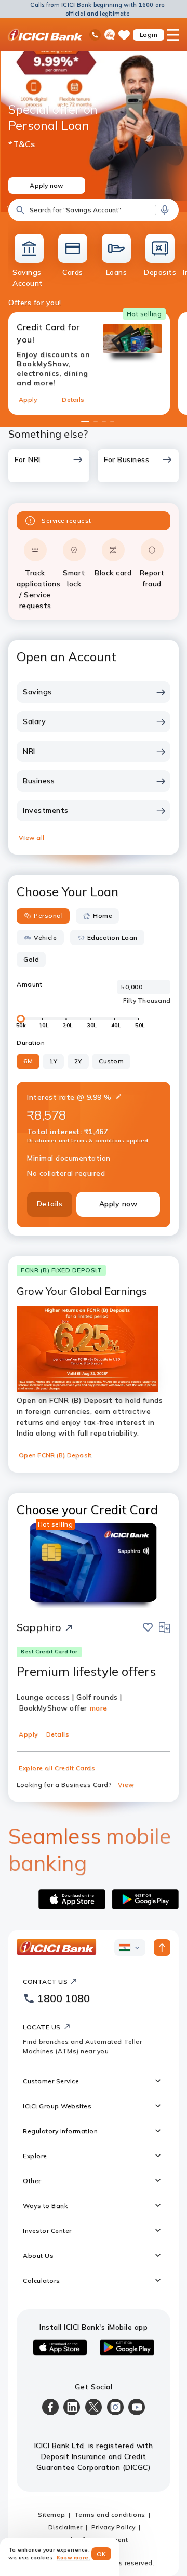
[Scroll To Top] (162, 1948)
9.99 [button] (94, 1097)
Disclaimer (65, 2527)
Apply (28, 399)
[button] (94, 210)
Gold (31, 959)
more (99, 1708)
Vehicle (45, 937)
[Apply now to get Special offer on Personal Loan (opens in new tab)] (94, 123)
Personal (48, 916)
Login (149, 35)
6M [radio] (28, 1061)
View (126, 1785)
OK (102, 2554)
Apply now (118, 1204)
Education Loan (112, 937)
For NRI (28, 459)
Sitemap (52, 2514)
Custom (111, 1061)
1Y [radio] (53, 1061)
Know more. (74, 2558)
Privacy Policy (113, 2527)
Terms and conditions (110, 2514)
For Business (126, 459)
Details (73, 399)
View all (31, 838)
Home (103, 916)
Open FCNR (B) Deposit (55, 1455)
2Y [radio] (78, 1061)
